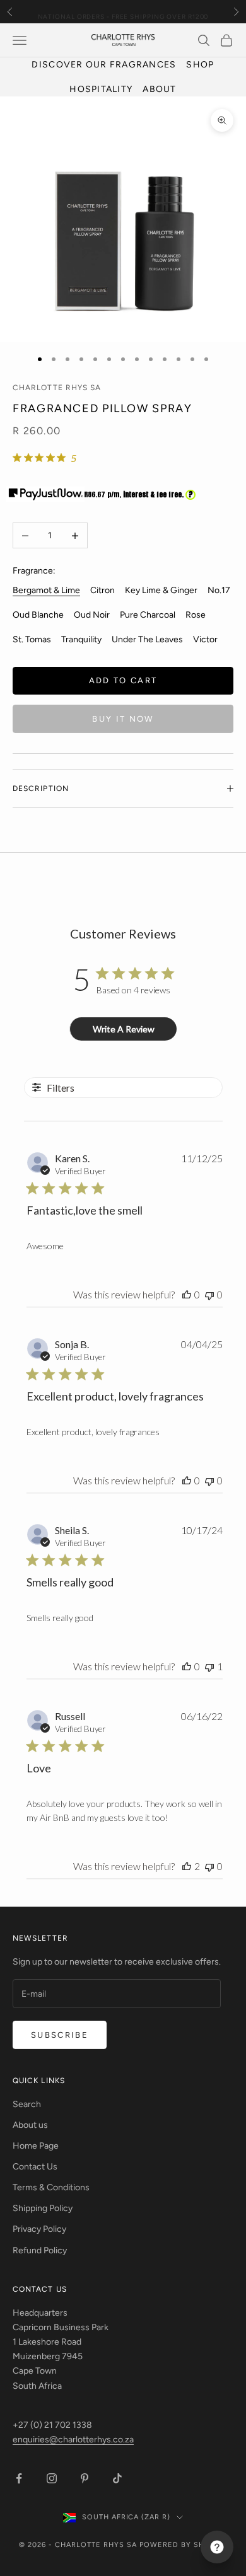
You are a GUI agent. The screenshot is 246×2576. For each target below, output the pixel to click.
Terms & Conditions (51, 2187)
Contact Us (35, 2167)
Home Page (36, 2146)
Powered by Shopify (183, 2545)
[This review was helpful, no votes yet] (187, 1294)
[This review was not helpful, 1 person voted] (209, 1666)
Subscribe (60, 2035)
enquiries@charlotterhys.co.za (73, 2440)
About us (30, 2125)
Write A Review (124, 1029)
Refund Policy (40, 2250)
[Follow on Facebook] (19, 2478)
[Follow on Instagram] (52, 2478)
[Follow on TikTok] (117, 2478)
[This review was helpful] (187, 1866)
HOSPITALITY (101, 89)
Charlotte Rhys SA (57, 388)
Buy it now (123, 719)
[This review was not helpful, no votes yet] (209, 1294)
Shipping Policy (43, 2208)
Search (27, 2104)
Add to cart (123, 680)
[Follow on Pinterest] (85, 2478)
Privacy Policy (39, 2229)
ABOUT (159, 89)
